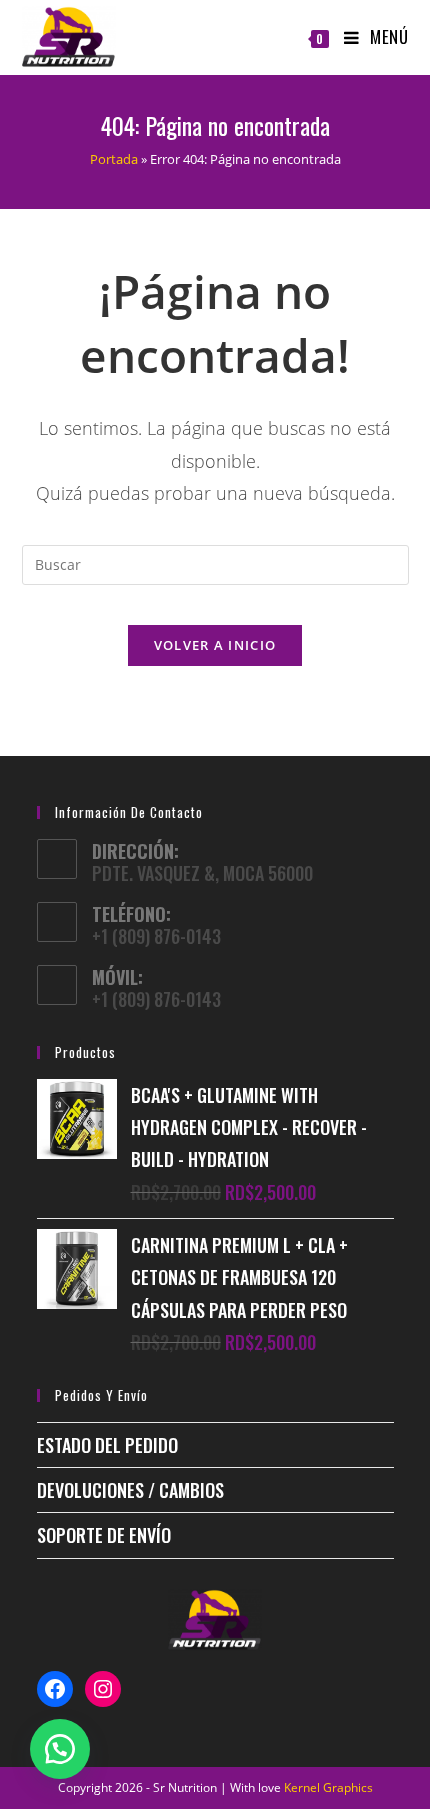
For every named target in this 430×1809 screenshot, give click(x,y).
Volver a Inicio (215, 645)
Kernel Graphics (328, 1787)
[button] (60, 1749)
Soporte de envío (104, 1535)
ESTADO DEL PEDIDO (107, 1445)
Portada (114, 159)
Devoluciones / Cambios (130, 1490)
